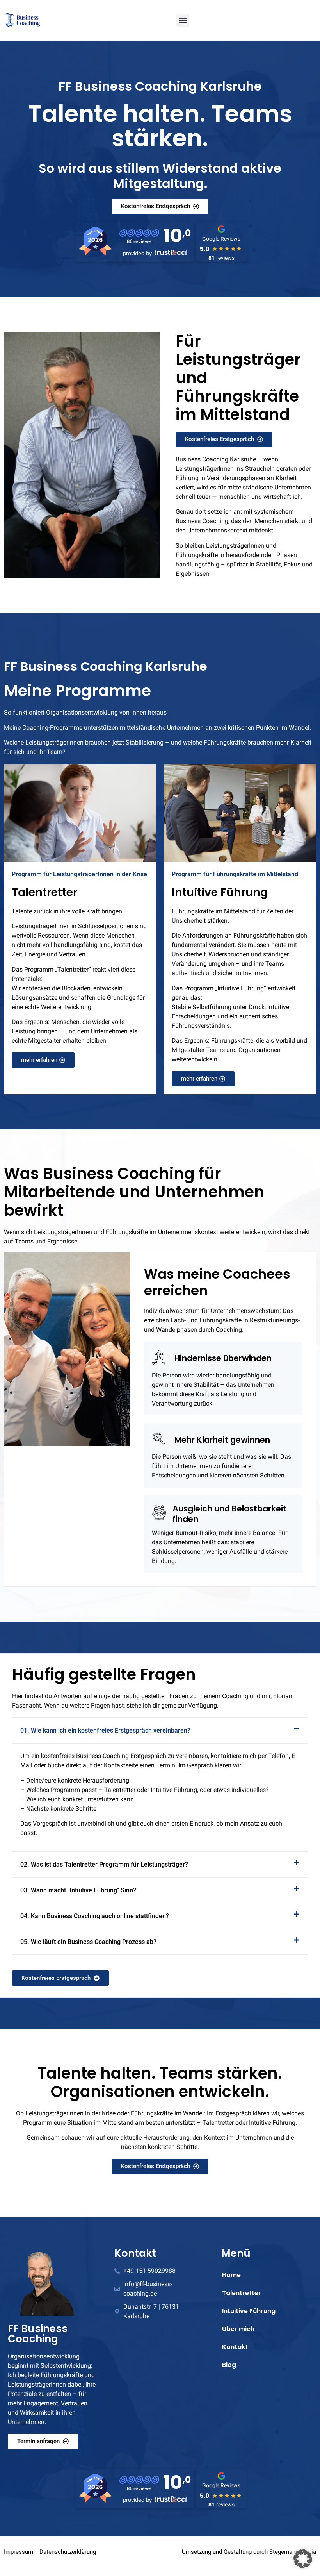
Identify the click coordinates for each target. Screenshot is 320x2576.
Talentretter (242, 2293)
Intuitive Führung (249, 2311)
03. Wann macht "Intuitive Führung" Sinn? (78, 1890)
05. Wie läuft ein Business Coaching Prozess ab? (88, 1942)
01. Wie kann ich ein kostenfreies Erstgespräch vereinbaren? (105, 1730)
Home (231, 2275)
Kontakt (235, 2347)
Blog (229, 2365)
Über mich (238, 2329)
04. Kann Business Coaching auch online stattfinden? (95, 1916)
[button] (183, 20)
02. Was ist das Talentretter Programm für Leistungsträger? (104, 1864)
